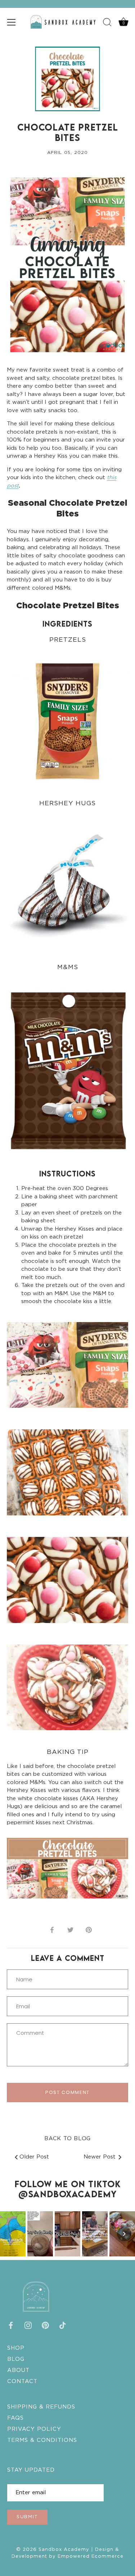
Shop (16, 2348)
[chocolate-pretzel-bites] (68, 1422)
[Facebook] (11, 2325)
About (18, 2370)
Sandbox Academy (64, 2550)
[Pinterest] (45, 2325)
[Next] (124, 2234)
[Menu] (12, 22)
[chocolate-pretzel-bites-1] (68, 1315)
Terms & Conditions (42, 2440)
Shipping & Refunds (41, 2407)
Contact (22, 2381)
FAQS (15, 2418)
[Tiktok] (63, 2325)
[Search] (107, 23)
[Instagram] (28, 2325)
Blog (16, 2359)
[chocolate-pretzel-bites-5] (68, 1638)
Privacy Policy (34, 2429)
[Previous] (11, 2234)
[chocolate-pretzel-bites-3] (68, 1530)
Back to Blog (67, 2139)
